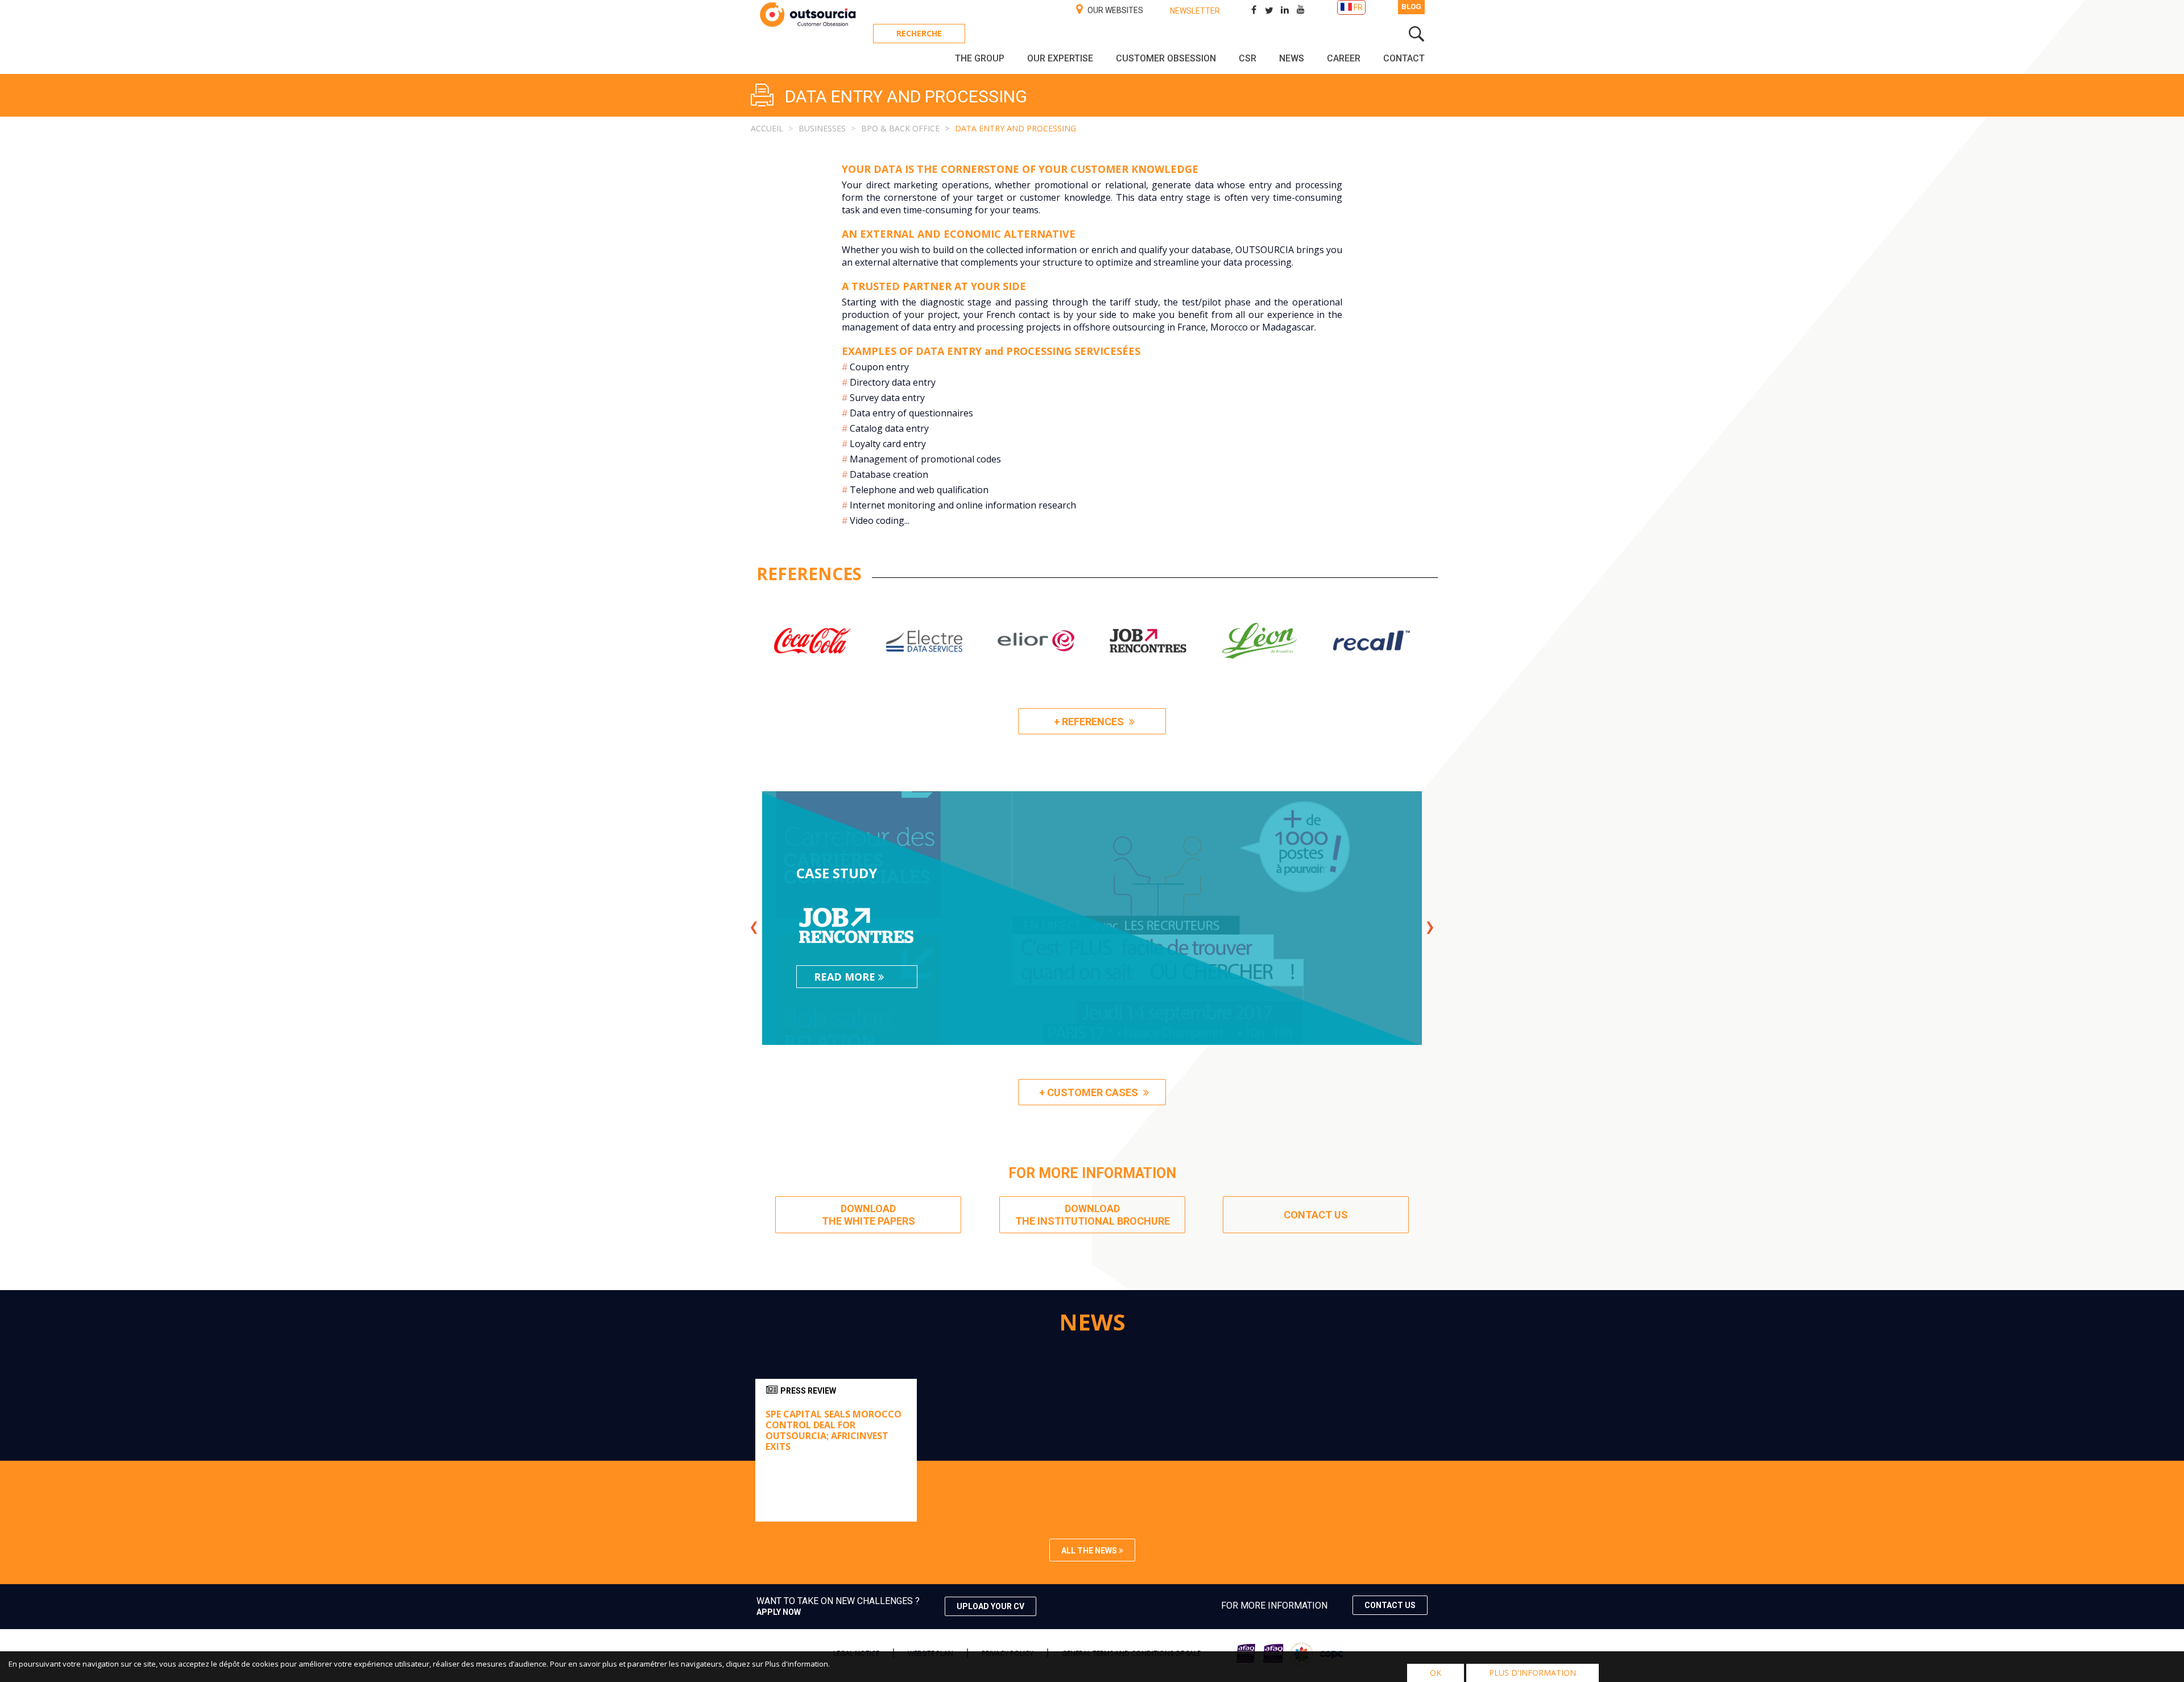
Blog (1411, 7)
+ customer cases (1090, 1092)
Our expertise (1060, 58)
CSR (1248, 58)
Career (1344, 58)
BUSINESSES (822, 128)
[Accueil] (808, 26)
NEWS (1292, 58)
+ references (1090, 722)
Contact (1404, 58)
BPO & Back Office (900, 128)
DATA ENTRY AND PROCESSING (1016, 128)
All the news (1090, 1551)
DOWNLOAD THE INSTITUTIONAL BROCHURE (1092, 1215)
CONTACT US (1316, 1215)
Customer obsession (1166, 58)
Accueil (767, 128)
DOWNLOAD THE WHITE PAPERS (868, 1215)
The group (980, 58)
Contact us (1390, 1605)
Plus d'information (1532, 1673)
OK (1436, 1673)
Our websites (1114, 10)
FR (1358, 7)
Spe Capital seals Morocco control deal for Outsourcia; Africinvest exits (834, 1431)
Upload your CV (990, 1606)
